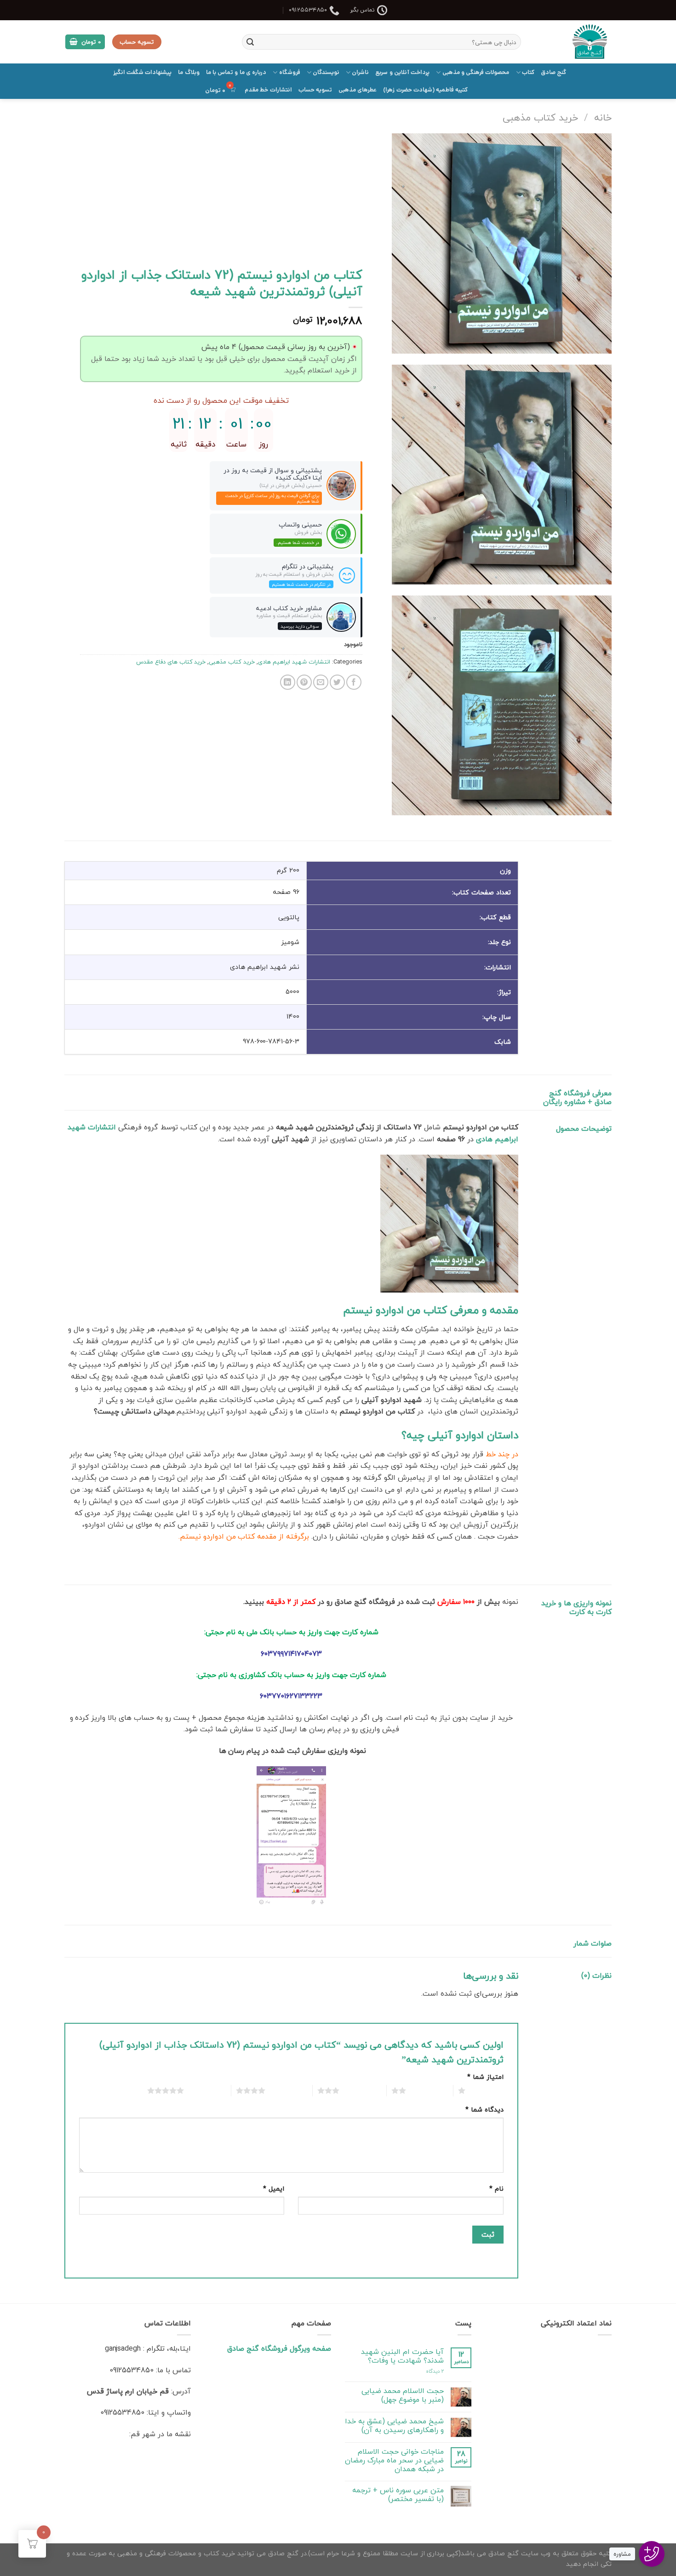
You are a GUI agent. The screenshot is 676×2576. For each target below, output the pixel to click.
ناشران (360, 72)
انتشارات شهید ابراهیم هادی (294, 662)
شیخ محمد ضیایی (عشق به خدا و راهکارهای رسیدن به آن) (394, 2426)
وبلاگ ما (189, 72)
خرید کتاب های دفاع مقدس (171, 662)
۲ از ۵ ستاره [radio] (427, 2090)
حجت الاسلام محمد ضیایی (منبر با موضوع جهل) (403, 2395)
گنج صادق (553, 72)
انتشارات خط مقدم (268, 90)
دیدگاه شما (484, 2109)
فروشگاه (289, 72)
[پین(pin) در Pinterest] (304, 682)
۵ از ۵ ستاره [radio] (205, 2090)
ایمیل (274, 2189)
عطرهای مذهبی (358, 90)
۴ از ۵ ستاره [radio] (286, 2090)
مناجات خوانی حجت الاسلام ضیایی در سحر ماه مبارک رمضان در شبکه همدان (394, 2461)
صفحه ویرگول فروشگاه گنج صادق (279, 2348)
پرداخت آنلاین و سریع (402, 72)
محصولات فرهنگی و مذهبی (476, 72)
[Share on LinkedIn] (288, 682)
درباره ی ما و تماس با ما (236, 72)
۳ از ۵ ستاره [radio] (361, 2090)
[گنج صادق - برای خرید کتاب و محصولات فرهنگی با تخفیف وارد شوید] (573, 42)
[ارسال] (250, 42)
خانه (603, 117)
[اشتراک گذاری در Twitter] (337, 682)
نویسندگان (326, 72)
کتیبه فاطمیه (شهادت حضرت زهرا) (425, 90)
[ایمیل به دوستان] (321, 682)
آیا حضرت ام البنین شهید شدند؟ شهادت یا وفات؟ (402, 2356)
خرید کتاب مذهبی (540, 117)
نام (496, 2189)
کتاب (528, 72)
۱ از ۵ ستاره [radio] (487, 2090)
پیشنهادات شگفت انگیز (143, 72)
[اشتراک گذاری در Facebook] (354, 682)
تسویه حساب (315, 90)
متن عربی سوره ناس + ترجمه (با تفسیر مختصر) (398, 2495)
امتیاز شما (485, 2077)
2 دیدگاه (435, 2371)
